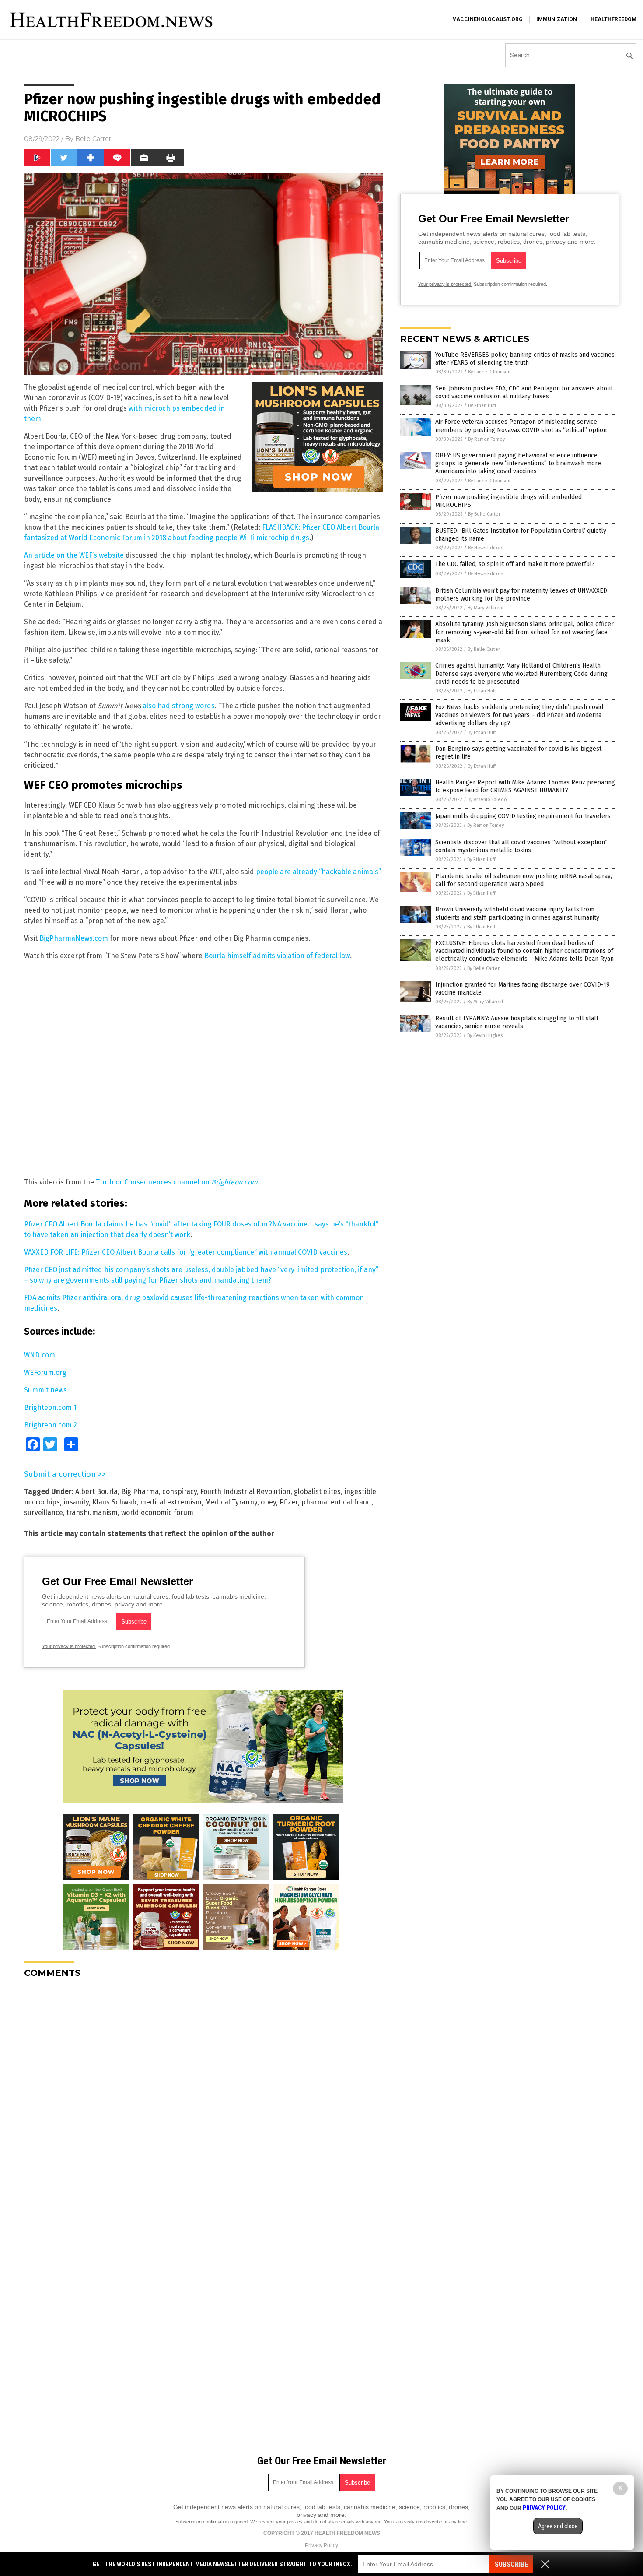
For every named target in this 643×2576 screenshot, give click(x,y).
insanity (76, 1502)
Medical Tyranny (231, 1502)
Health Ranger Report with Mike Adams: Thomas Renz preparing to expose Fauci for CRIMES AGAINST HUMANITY (525, 786)
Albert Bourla (96, 1492)
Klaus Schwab (114, 1502)
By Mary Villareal (486, 608)
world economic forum (157, 1513)
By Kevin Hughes (485, 1035)
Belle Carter (93, 139)
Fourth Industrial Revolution (245, 1492)
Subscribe (511, 2564)
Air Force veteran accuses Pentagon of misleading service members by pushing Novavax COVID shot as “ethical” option (521, 426)
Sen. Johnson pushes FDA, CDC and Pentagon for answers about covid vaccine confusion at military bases (524, 392)
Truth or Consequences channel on (177, 1182)
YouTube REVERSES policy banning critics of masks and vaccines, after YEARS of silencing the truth (526, 359)
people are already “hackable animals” (318, 872)
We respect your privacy (276, 2522)
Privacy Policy (321, 2545)
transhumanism (92, 1513)
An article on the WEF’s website (74, 555)
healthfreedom (613, 19)
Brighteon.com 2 (51, 1425)
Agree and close (558, 2526)
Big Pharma (140, 1492)
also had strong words (179, 706)
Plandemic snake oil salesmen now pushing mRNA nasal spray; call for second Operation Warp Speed (524, 880)
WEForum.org (45, 1372)
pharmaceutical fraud (336, 1502)
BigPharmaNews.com (74, 938)
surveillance (44, 1513)
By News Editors (486, 548)
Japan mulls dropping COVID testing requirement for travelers (523, 816)
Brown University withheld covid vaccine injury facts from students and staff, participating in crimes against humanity (517, 913)
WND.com (40, 1355)
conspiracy (180, 1492)
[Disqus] (203, 2095)
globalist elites (317, 1492)
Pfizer (289, 1502)
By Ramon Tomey (486, 439)
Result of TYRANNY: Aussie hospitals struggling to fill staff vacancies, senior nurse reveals (517, 1022)
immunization (557, 19)
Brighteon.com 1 (50, 1407)
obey (268, 1502)
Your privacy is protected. (69, 1646)
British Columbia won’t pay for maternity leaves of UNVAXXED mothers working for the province (521, 595)
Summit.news (45, 1390)
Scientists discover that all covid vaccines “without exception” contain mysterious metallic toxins (521, 846)
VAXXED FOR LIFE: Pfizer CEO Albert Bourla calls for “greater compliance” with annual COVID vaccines (186, 1252)
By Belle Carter (484, 514)
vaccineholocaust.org (488, 19)
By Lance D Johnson (489, 372)
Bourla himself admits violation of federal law (277, 956)
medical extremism (171, 1502)
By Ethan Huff (482, 406)
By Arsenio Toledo (487, 800)
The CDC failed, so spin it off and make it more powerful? (515, 564)
